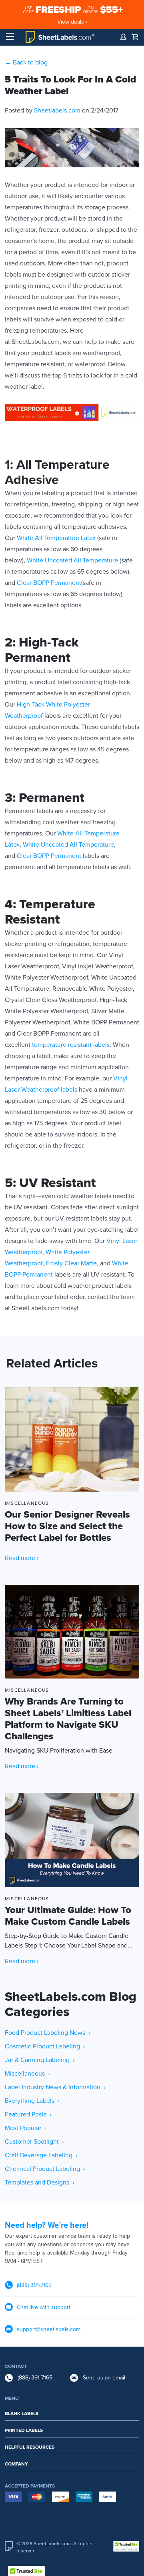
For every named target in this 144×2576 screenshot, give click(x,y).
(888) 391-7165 (34, 2285)
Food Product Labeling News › (48, 2033)
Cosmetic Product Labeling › (45, 2046)
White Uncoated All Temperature (72, 560)
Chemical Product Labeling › (45, 2169)
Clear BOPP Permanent (49, 583)
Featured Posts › (28, 2114)
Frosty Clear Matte (71, 1263)
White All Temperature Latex (56, 538)
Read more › (22, 1558)
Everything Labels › (32, 2101)
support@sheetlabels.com (49, 2329)
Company (16, 2464)
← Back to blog (26, 62)
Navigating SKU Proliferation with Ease (68, 1725)
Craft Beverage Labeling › (41, 2155)
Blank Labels (22, 2413)
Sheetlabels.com (57, 110)
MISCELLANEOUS (27, 1503)
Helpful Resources (30, 2447)
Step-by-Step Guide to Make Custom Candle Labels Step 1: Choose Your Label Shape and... (69, 1927)
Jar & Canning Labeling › (40, 2060)
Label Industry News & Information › (55, 2087)
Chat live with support (44, 2307)
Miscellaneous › (27, 2074)
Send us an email (104, 2378)
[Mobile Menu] (10, 37)
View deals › (72, 22)
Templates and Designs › (40, 2182)
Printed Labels (24, 2430)
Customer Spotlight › (34, 2142)
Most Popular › (26, 2128)
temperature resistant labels (71, 1045)
